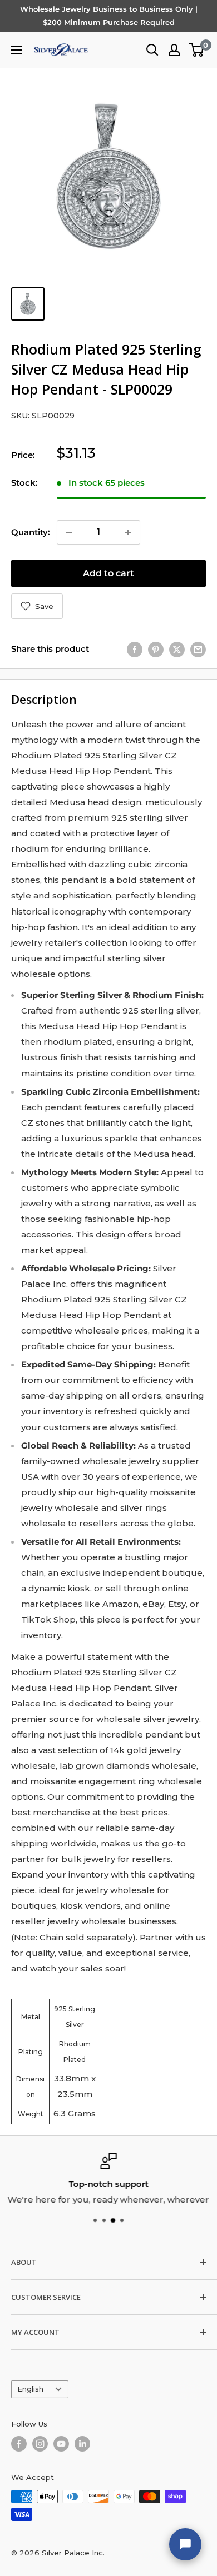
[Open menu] (17, 50)
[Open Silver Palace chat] (185, 2544)
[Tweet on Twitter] (177, 649)
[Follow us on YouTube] (61, 2444)
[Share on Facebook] (135, 649)
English (30, 2389)
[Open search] (152, 50)
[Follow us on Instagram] (40, 2444)
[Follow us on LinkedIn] (82, 2444)
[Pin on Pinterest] (156, 649)
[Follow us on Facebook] (19, 2444)
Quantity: (31, 532)
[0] (197, 50)
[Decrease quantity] (69, 532)
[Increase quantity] (128, 532)
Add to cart (108, 573)
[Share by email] (198, 649)
